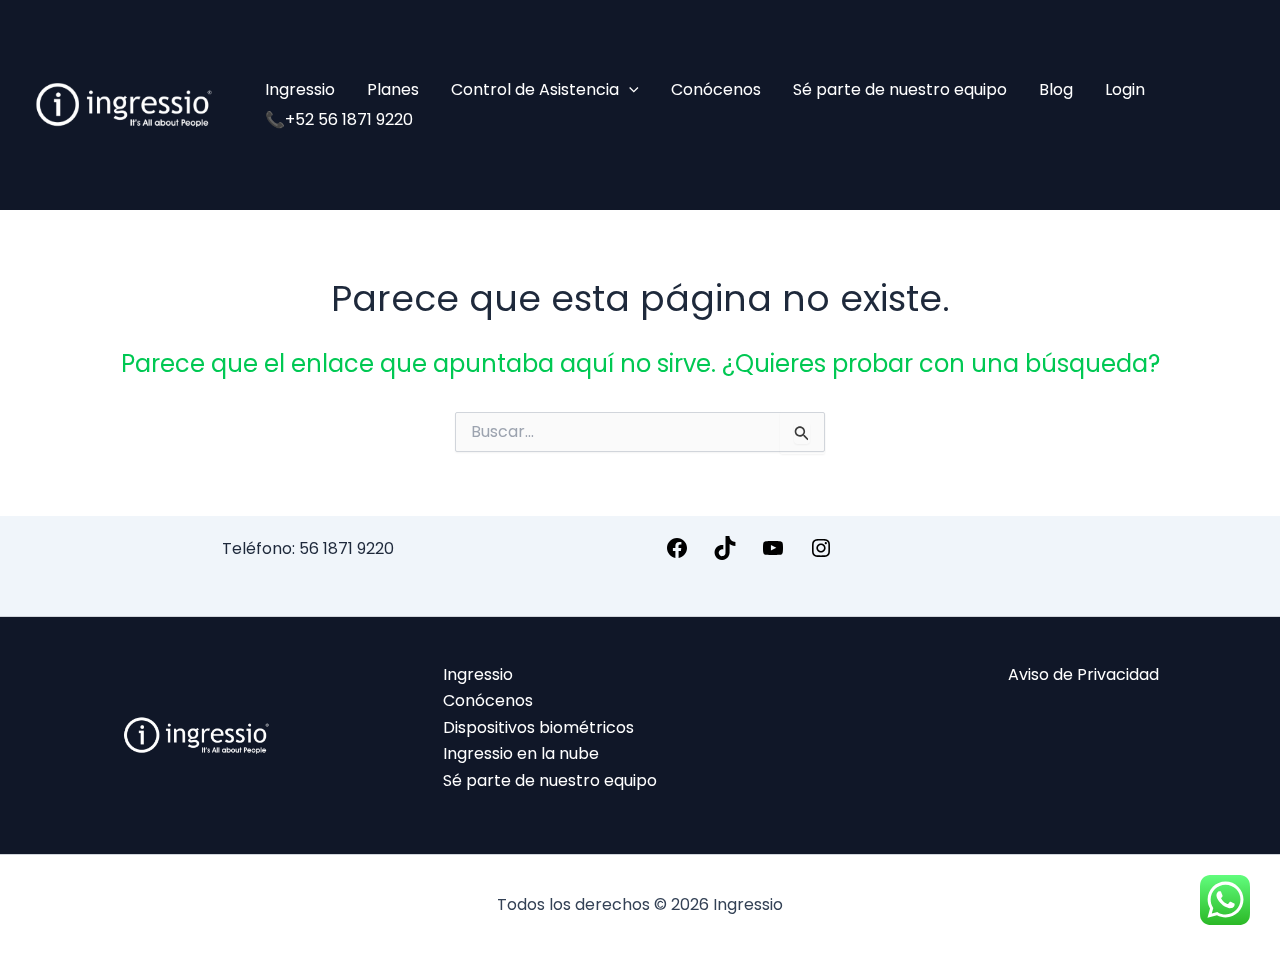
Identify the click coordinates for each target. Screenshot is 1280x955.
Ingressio (300, 89)
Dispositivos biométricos (538, 727)
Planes (393, 89)
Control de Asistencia (535, 89)
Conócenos (716, 89)
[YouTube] (773, 554)
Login (1125, 89)
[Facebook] (677, 554)
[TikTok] (725, 554)
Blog (1056, 89)
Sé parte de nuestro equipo (900, 89)
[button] (629, 90)
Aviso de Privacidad (1083, 674)
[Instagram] (821, 554)
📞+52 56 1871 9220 (339, 119)
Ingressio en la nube (521, 753)
